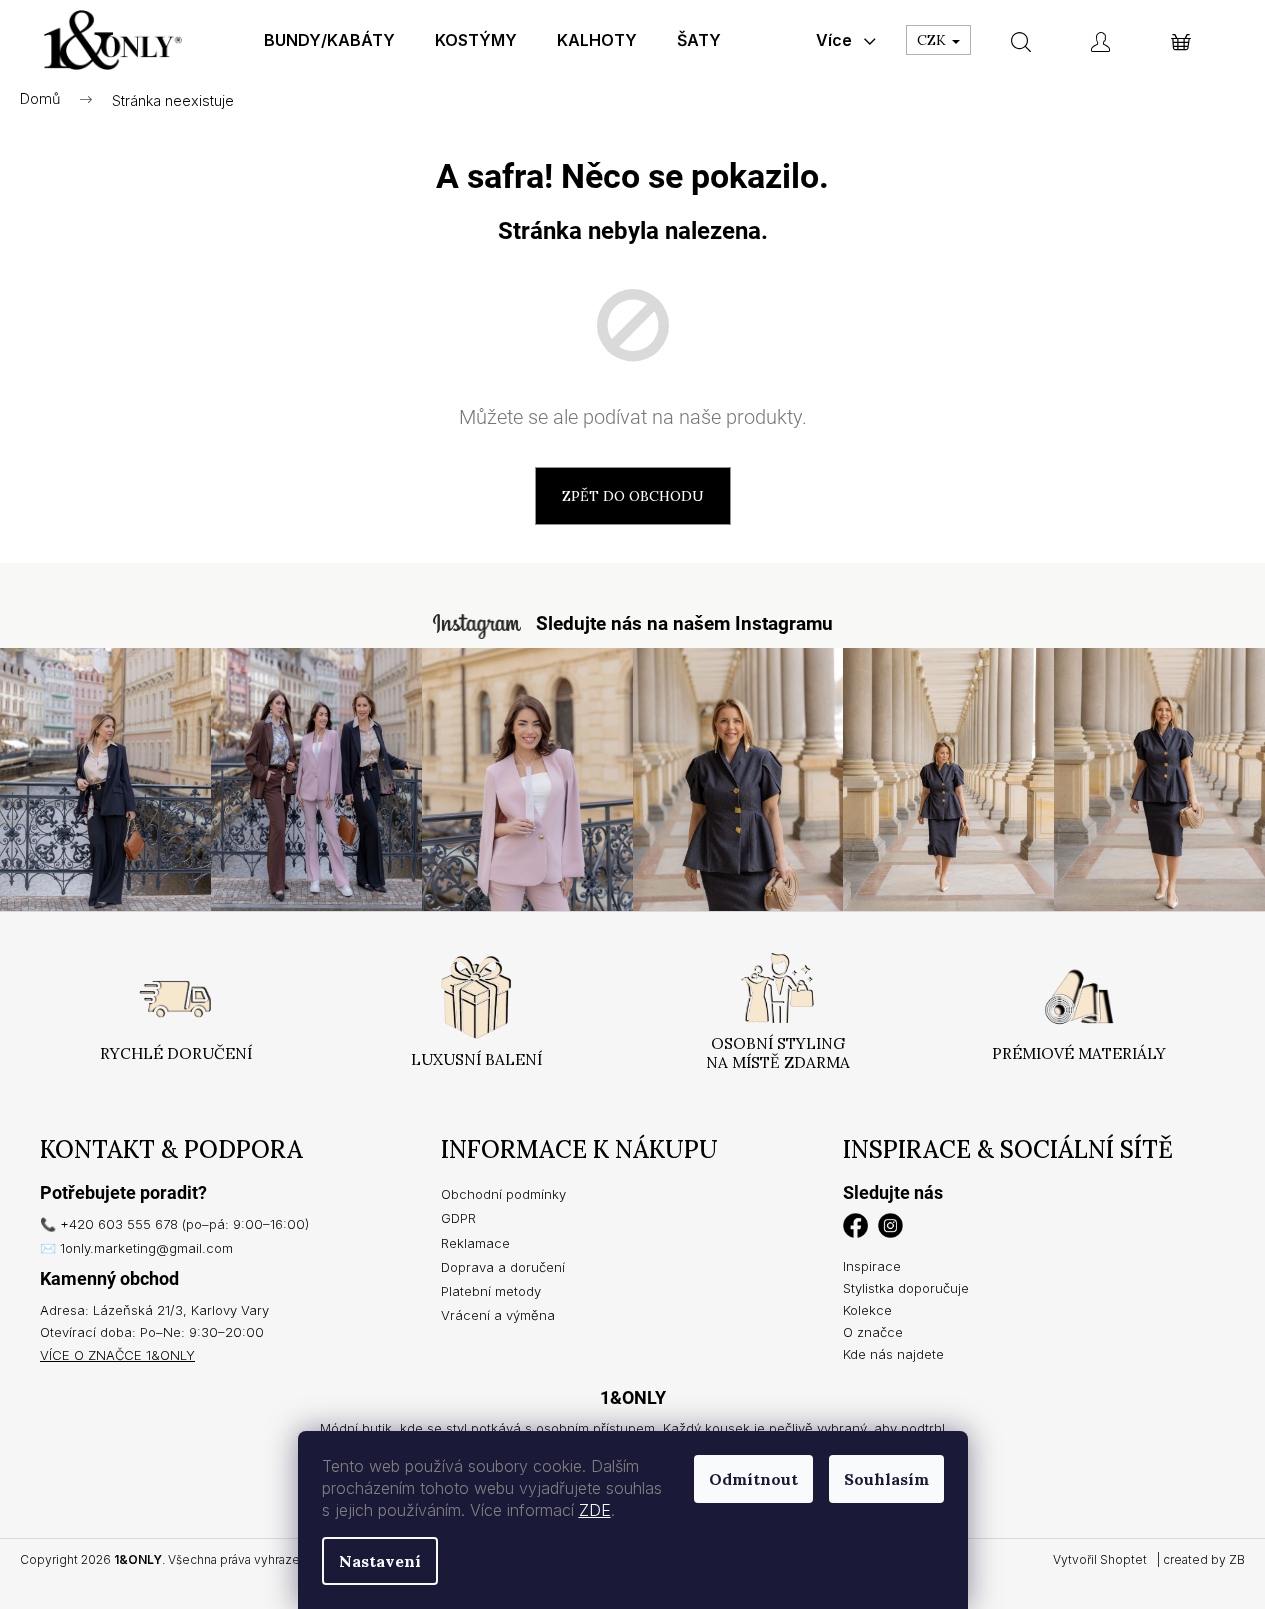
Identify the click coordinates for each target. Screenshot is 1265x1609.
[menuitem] (329, 40)
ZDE (595, 1510)
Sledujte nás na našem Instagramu (684, 623)
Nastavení (380, 1561)
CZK (933, 40)
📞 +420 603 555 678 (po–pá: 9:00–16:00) (174, 1224)
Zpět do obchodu (633, 496)
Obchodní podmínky (503, 1194)
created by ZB (1204, 1559)
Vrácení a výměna (498, 1315)
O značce (873, 1332)
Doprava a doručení (503, 1267)
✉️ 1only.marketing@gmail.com (136, 1248)
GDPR (458, 1218)
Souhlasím (886, 1479)
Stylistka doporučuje (906, 1288)
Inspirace (872, 1266)
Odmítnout (753, 1479)
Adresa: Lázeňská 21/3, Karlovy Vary (154, 1310)
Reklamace (475, 1243)
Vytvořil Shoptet (1100, 1559)
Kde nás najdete (893, 1354)
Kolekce (867, 1310)
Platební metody (491, 1291)
